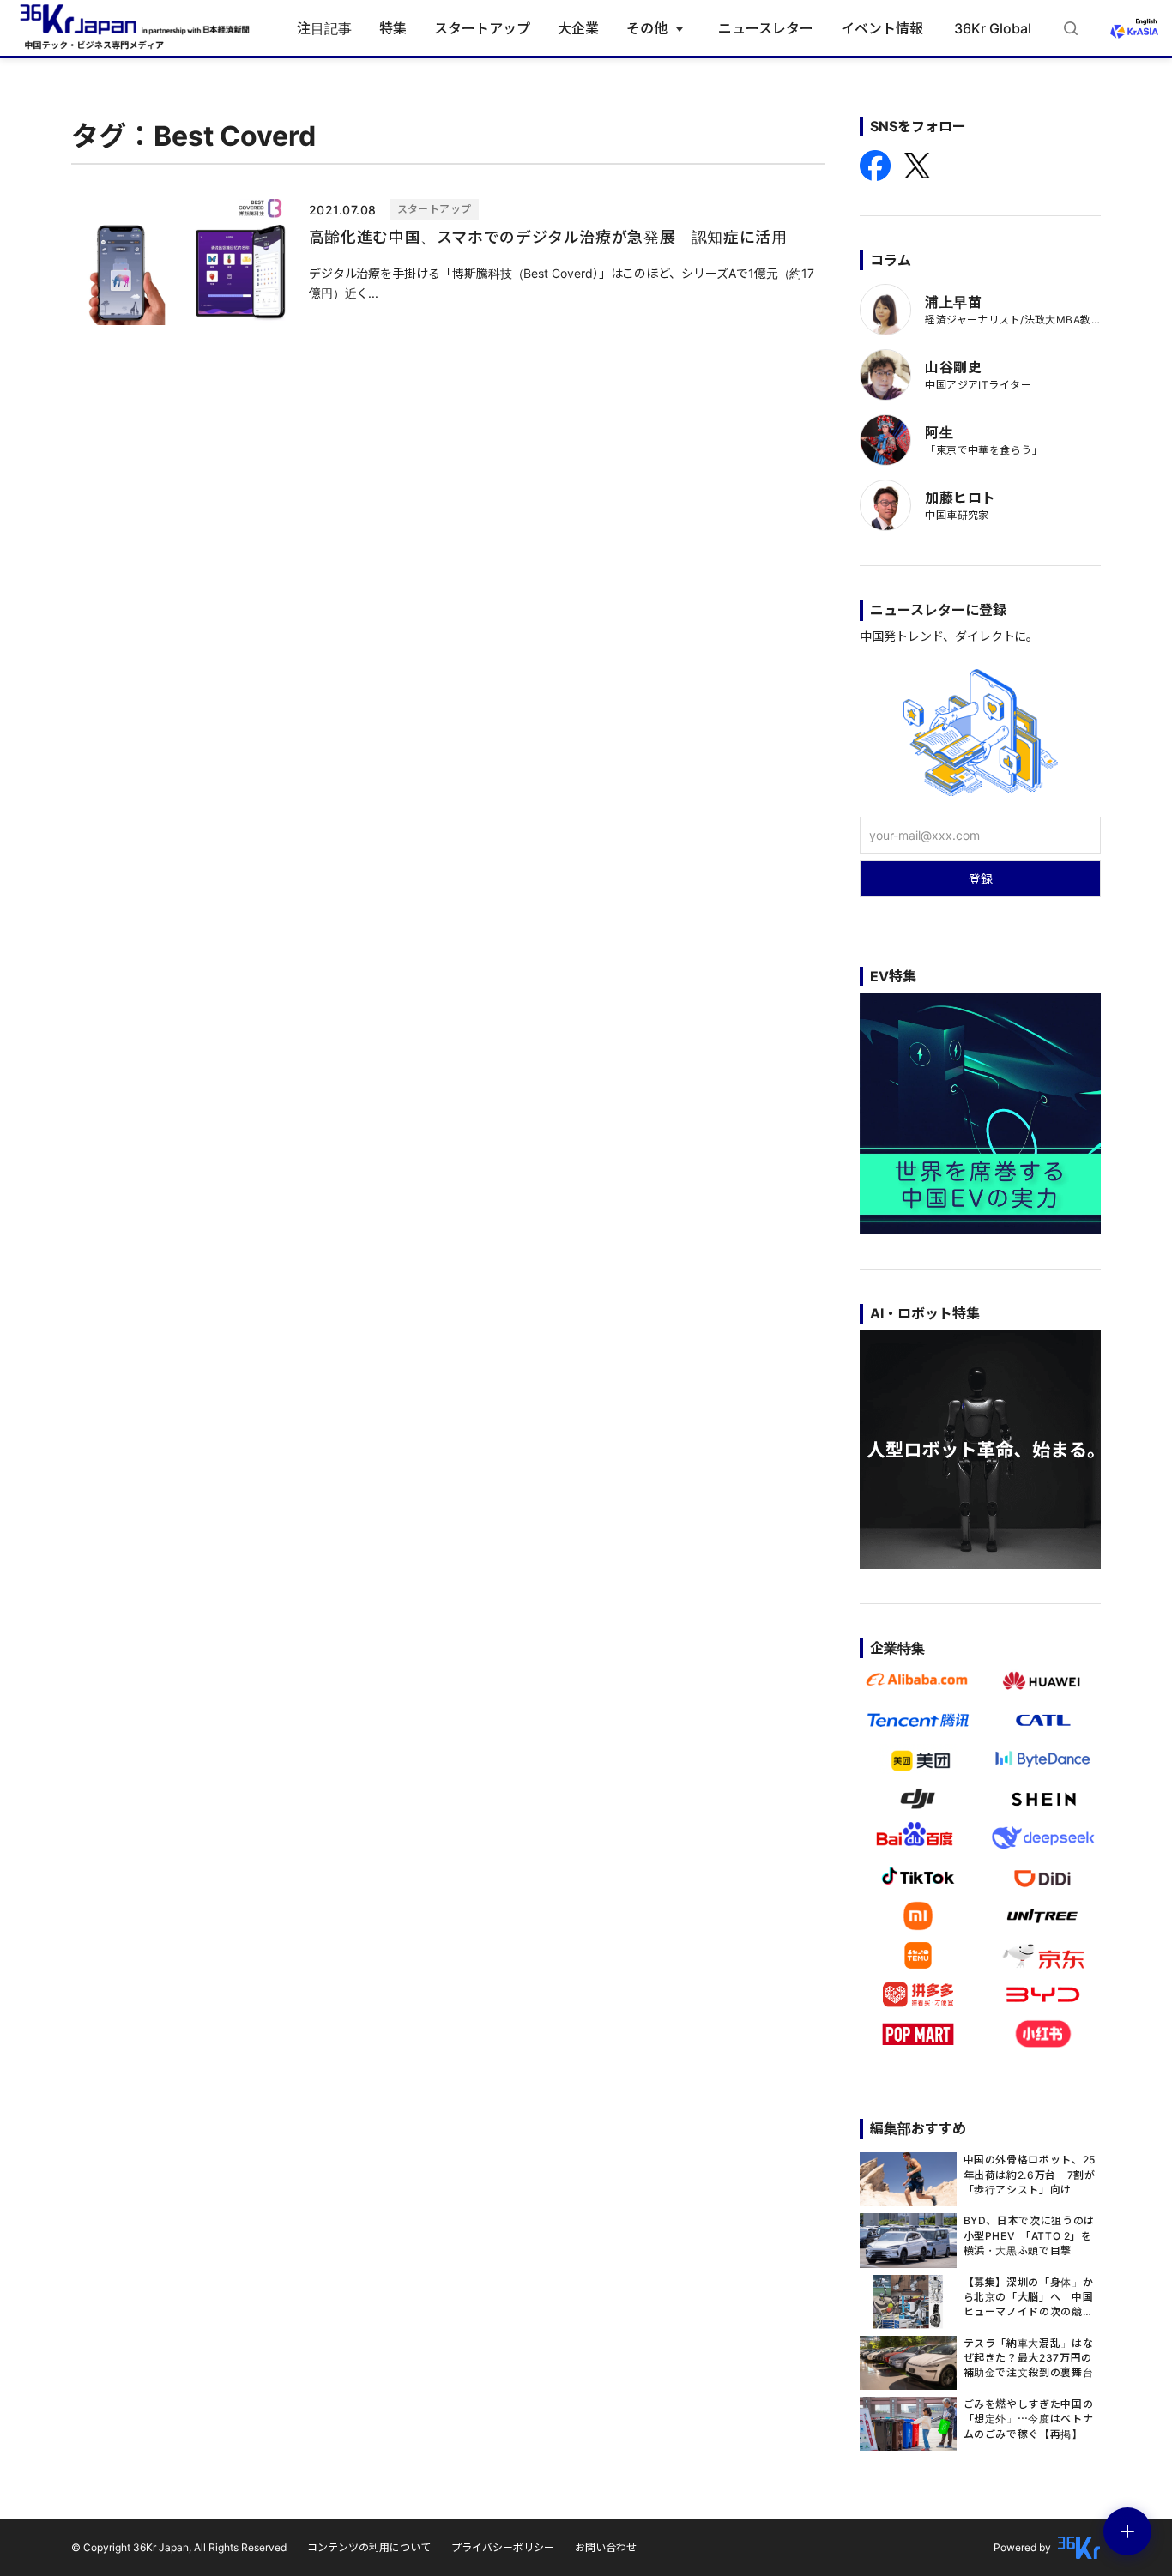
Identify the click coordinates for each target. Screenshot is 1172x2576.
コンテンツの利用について (369, 2547)
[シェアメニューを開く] (1127, 2531)
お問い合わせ (606, 2547)
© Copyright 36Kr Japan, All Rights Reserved (179, 2547)
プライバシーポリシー (503, 2547)
